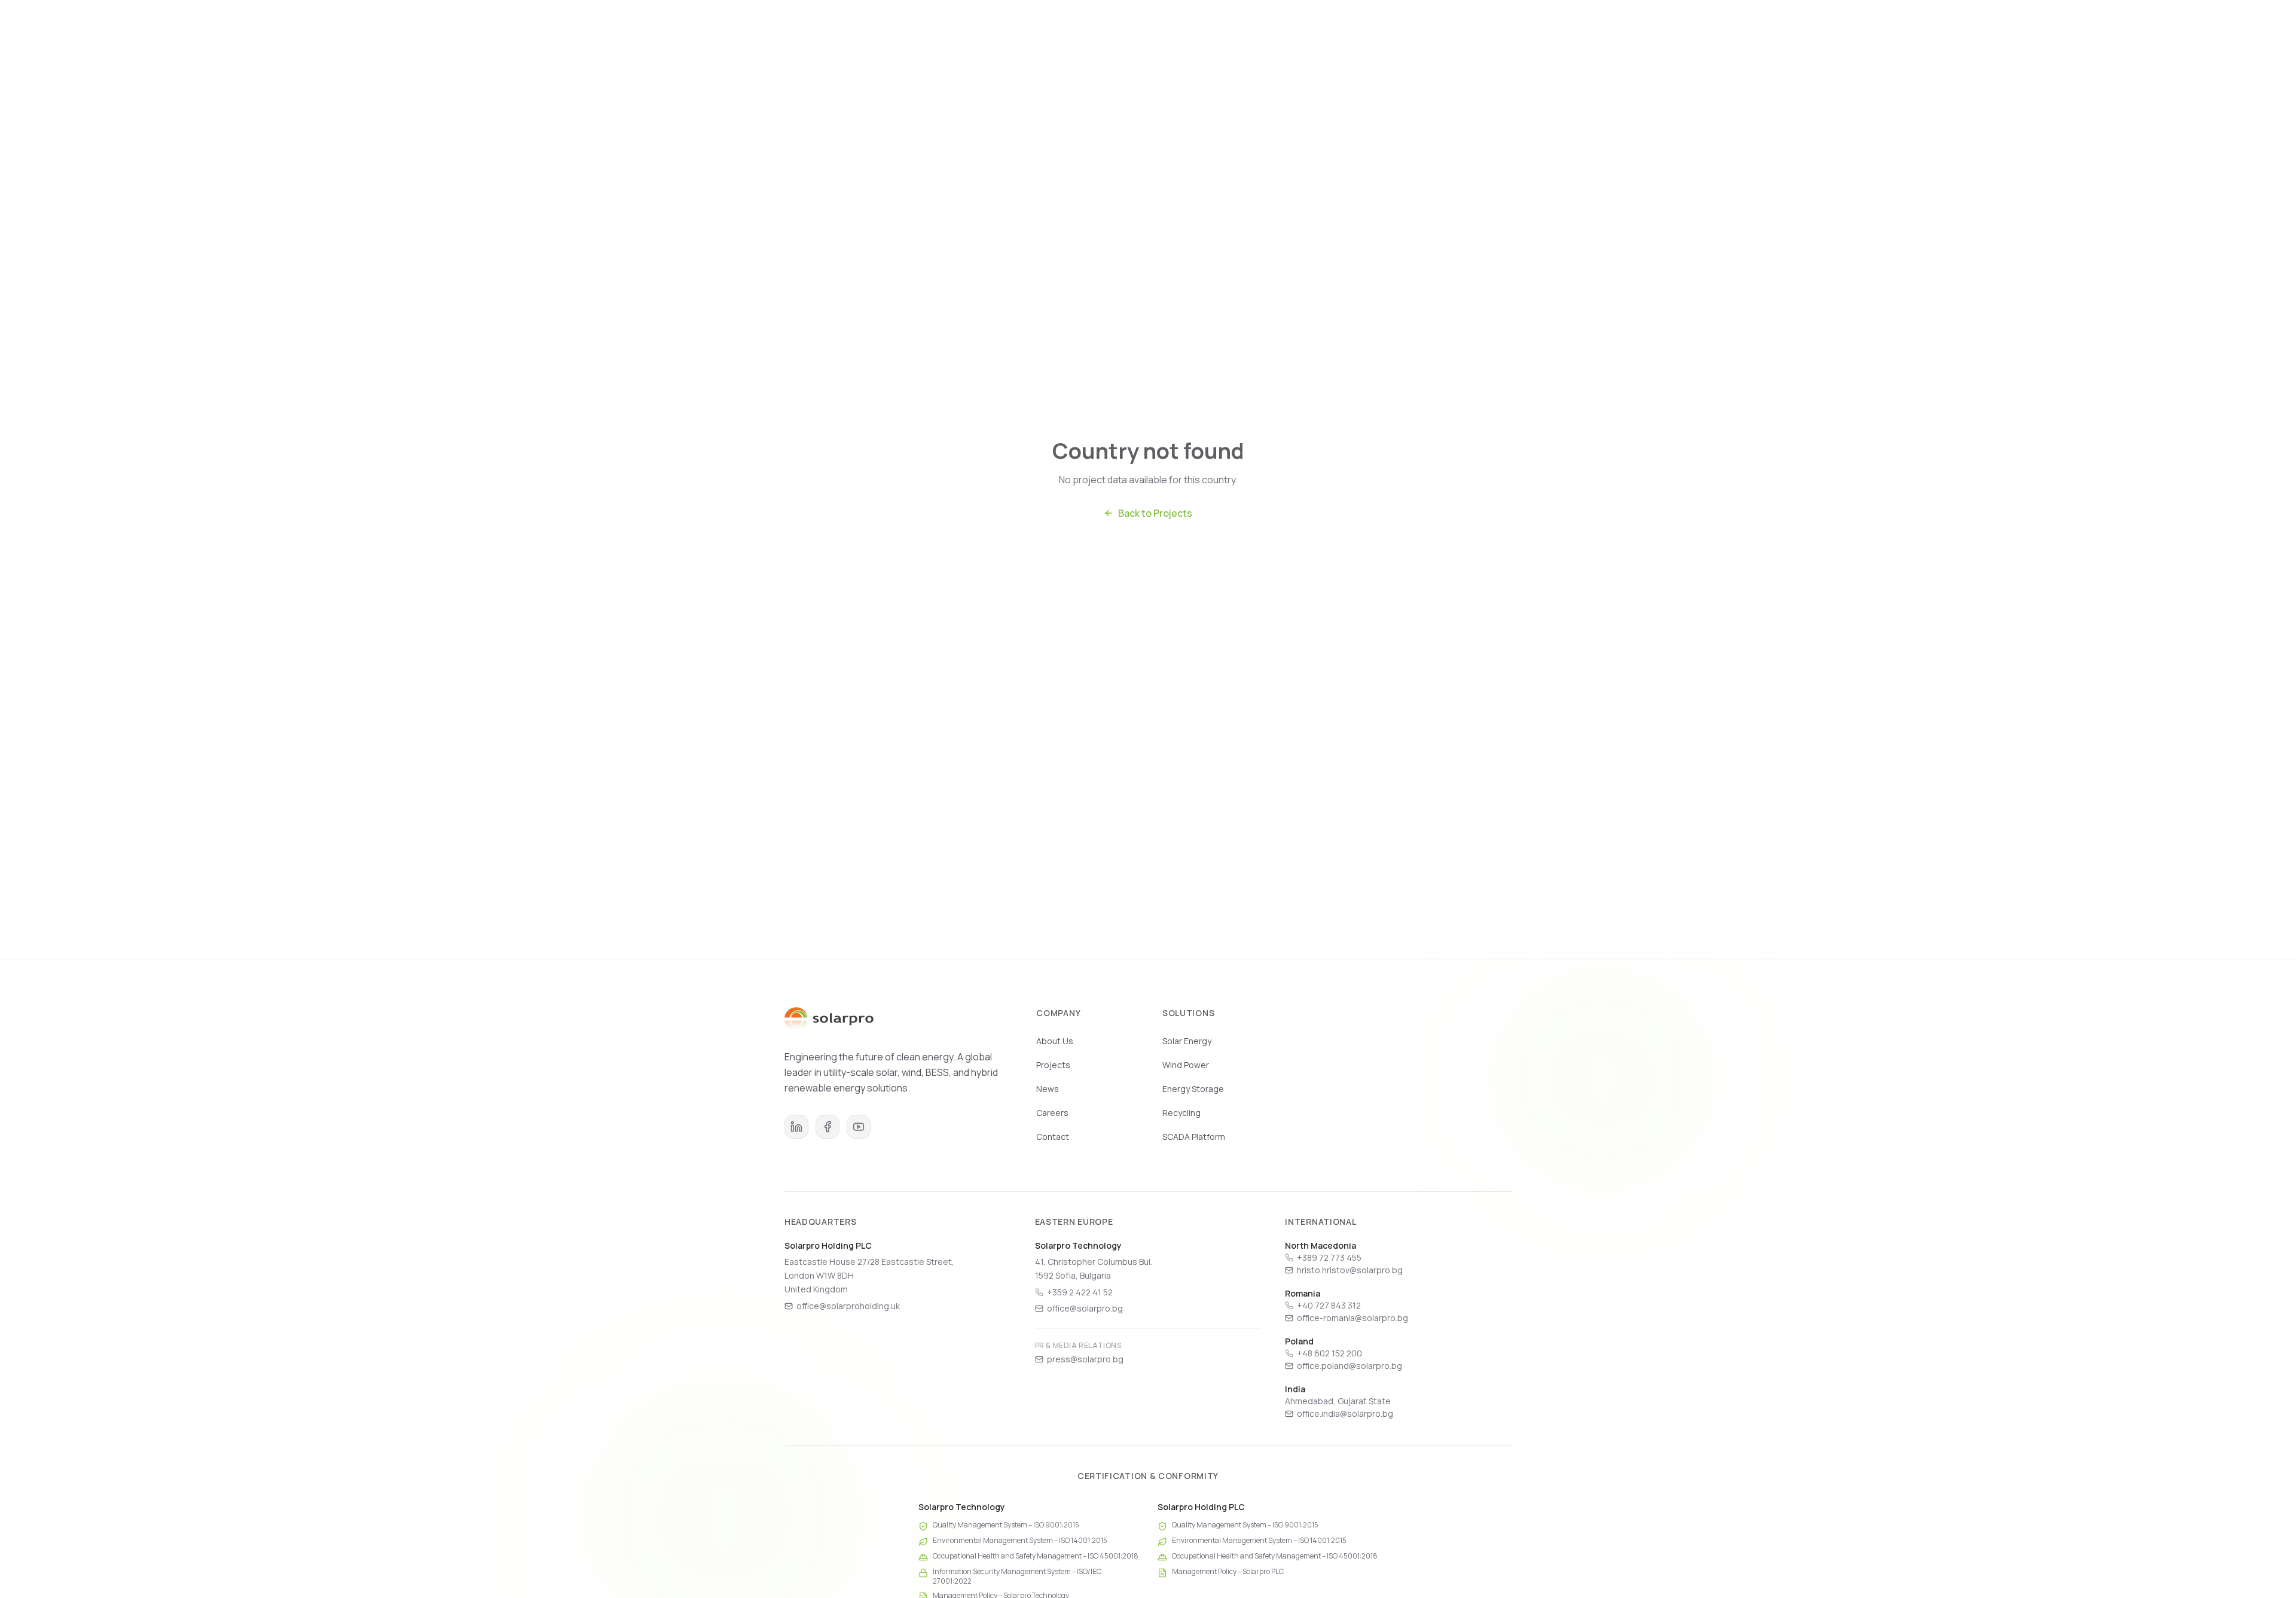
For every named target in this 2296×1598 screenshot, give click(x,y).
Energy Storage (1193, 1089)
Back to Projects (1155, 513)
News (1415, 31)
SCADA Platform (1194, 1137)
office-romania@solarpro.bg (1352, 1318)
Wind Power (1186, 1065)
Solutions (1298, 31)
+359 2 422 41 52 (1080, 1292)
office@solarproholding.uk (848, 1306)
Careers (1468, 31)
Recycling (1181, 1113)
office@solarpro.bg (1085, 1308)
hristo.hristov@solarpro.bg (1350, 1270)
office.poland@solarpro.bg (1349, 1366)
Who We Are (1229, 31)
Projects (1360, 31)
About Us (1055, 1041)
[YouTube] (859, 1127)
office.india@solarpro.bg (1345, 1414)
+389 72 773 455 (1329, 1257)
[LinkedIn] (796, 1127)
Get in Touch (1536, 31)
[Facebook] (828, 1127)
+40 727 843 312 (1329, 1305)
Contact (1053, 1137)
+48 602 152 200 (1329, 1353)
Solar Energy (1187, 1041)
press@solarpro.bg (1085, 1359)
